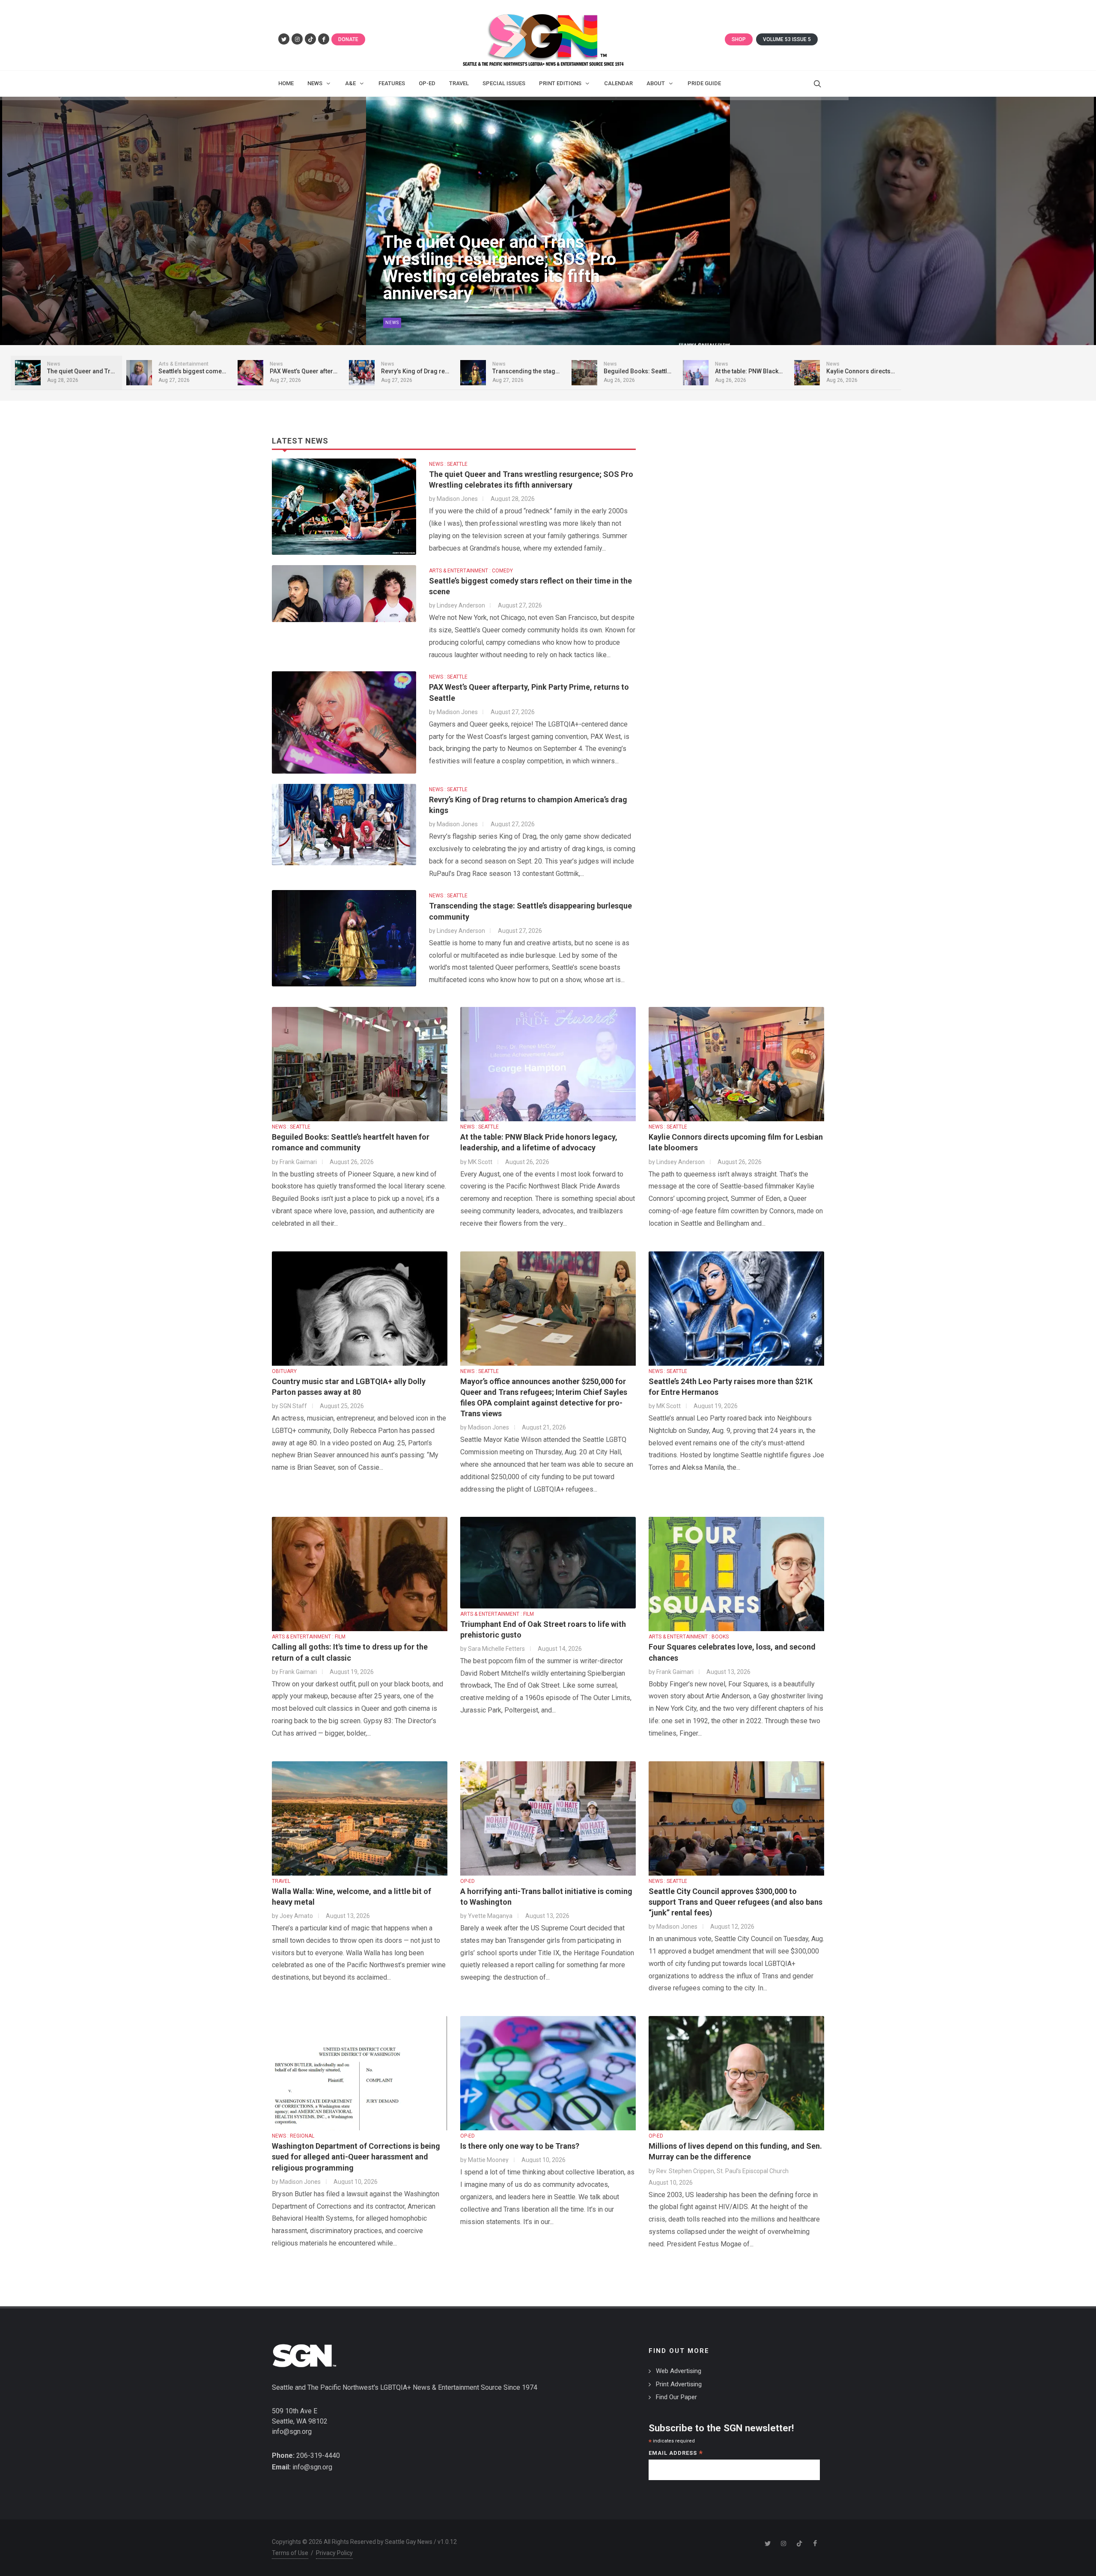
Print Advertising (679, 2384)
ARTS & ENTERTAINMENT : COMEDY (471, 571)
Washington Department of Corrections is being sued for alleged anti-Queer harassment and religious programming (356, 2157)
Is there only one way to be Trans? (520, 2146)
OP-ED (468, 1881)
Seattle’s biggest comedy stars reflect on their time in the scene (507, 285)
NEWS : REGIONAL (293, 2136)
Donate (348, 39)
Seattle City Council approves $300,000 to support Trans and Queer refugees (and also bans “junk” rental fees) (736, 1902)
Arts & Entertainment (414, 323)
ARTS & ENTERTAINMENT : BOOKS (689, 1637)
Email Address (676, 2454)
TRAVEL (281, 1881)
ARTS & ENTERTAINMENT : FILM (309, 1637)
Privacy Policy (334, 2553)
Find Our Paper (676, 2397)
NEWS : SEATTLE (448, 464)
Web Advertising (679, 2371)
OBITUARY (284, 1371)
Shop (739, 39)
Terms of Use (290, 2553)
